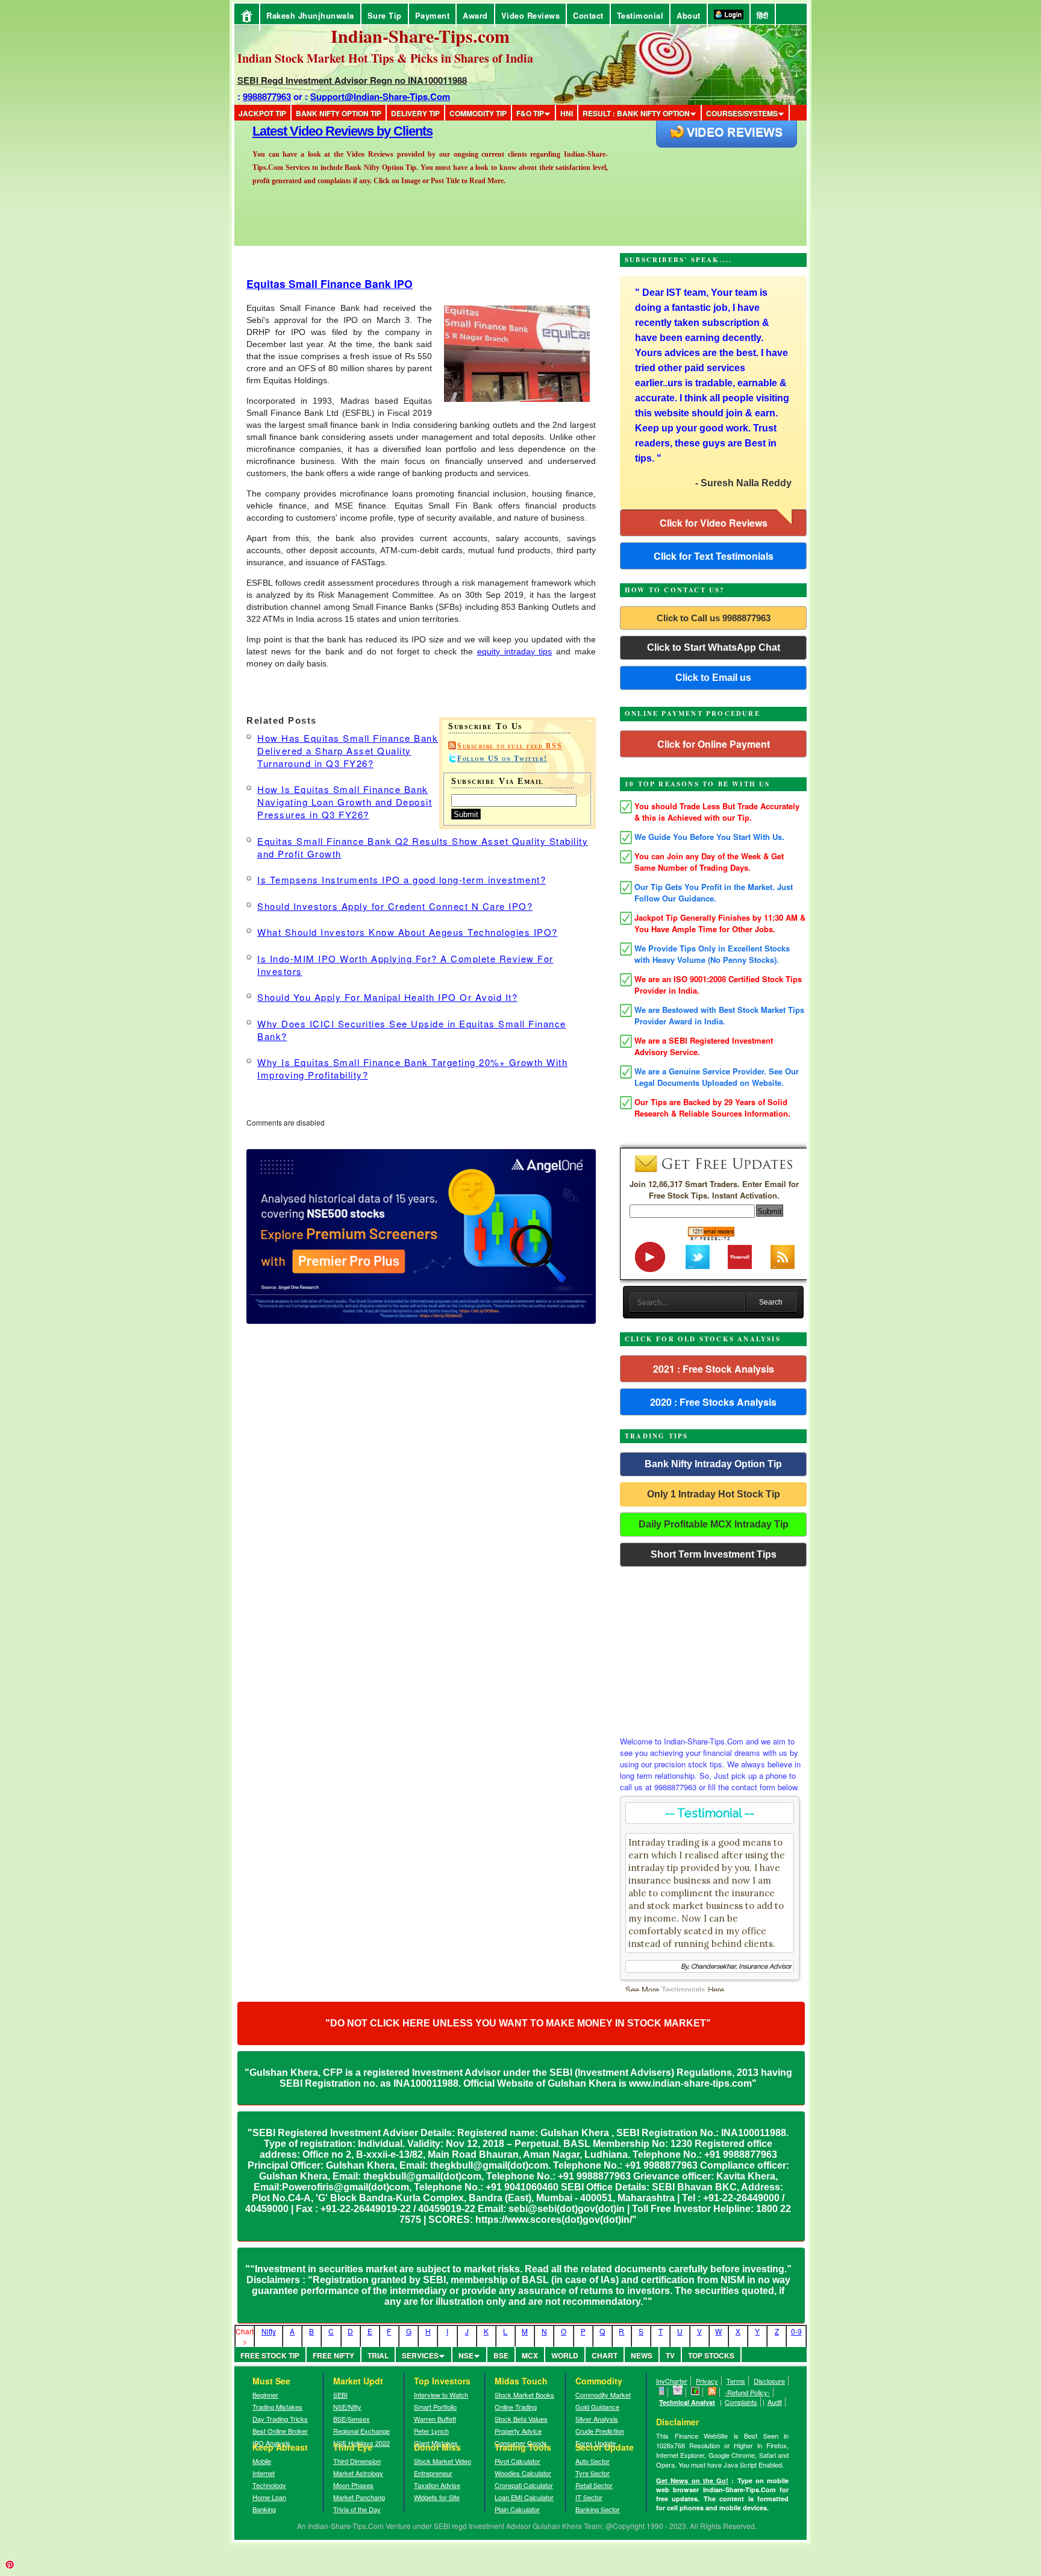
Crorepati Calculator (524, 2485)
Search (771, 1302)
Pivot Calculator (517, 2461)
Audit (775, 2402)
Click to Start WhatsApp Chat (714, 647)
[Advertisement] (713, 1648)
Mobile (262, 2461)
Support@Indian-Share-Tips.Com (380, 96)
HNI (567, 113)
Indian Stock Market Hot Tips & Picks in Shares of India (385, 58)
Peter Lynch (431, 2431)
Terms (736, 2381)
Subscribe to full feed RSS (510, 746)
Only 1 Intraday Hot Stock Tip (714, 1494)
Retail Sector (594, 2485)
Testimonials (683, 1989)
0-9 (796, 2331)
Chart (605, 2355)
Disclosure (769, 2381)
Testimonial (640, 15)
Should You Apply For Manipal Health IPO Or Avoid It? (387, 997)
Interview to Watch (441, 2395)
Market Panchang (359, 2497)
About (689, 15)
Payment (433, 15)
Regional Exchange (361, 2431)
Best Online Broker (280, 2431)
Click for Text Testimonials (714, 556)
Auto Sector (592, 2461)
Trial (378, 2355)
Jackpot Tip (262, 113)
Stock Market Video (442, 2461)
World (565, 2355)
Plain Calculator (517, 2509)
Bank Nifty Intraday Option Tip (713, 1464)
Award (475, 15)
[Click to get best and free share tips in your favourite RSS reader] (712, 2392)
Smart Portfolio (435, 2407)
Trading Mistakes (277, 2407)
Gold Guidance (597, 2407)
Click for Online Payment (714, 744)
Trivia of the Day (357, 2509)
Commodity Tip (478, 113)
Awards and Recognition (322, 131)
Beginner (265, 2395)
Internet (264, 2473)
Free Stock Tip (270, 2355)
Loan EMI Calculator (524, 2497)
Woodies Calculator (523, 2473)
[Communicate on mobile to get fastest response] (662, 2392)
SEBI (340, 2395)
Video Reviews (531, 15)
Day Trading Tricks (280, 2419)
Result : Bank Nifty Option (636, 113)
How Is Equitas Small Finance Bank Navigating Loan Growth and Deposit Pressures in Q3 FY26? (345, 802)
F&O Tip (530, 113)
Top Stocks (711, 2355)
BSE (501, 2355)
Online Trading (516, 2407)
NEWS (642, 2355)
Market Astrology (358, 2473)
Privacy (707, 2381)
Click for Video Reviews (714, 523)
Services (420, 2355)
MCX (530, 2355)
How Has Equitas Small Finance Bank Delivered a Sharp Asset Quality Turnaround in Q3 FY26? (348, 751)
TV (670, 2355)
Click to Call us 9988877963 (714, 618)
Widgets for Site (437, 2497)
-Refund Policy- (747, 2392)
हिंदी (763, 15)
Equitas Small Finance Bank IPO (330, 284)
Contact (588, 15)
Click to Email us (713, 678)
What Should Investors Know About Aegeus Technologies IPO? (408, 932)
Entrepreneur (433, 2473)
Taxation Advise (437, 2485)
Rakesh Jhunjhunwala (310, 15)
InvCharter (672, 2381)
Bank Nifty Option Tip (339, 113)
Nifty (269, 2331)
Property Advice (518, 2431)
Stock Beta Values (521, 2419)
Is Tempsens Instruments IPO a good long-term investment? (402, 879)
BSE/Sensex (352, 2419)
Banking (264, 2509)
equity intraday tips (515, 651)
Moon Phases (353, 2485)
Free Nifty (333, 2355)
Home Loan (269, 2497)
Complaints (741, 2402)
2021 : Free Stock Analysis (714, 1369)
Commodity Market (603, 2395)
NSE (466, 2355)
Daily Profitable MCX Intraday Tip (714, 1524)
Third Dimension (357, 2461)
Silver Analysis (597, 2419)
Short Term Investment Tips (714, 1554)
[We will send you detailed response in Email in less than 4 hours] (678, 2392)
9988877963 (267, 96)
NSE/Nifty (347, 2407)
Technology (269, 2485)
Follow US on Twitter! (502, 759)
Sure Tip (385, 15)
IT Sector (589, 2497)
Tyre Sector (592, 2473)
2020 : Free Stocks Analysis (713, 1402)
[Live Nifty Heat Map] (696, 2392)
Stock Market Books (524, 2395)
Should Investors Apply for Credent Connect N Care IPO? (395, 906)
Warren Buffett (435, 2419)
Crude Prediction (600, 2431)
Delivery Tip (415, 113)
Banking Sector (598, 2509)
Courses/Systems (742, 113)
